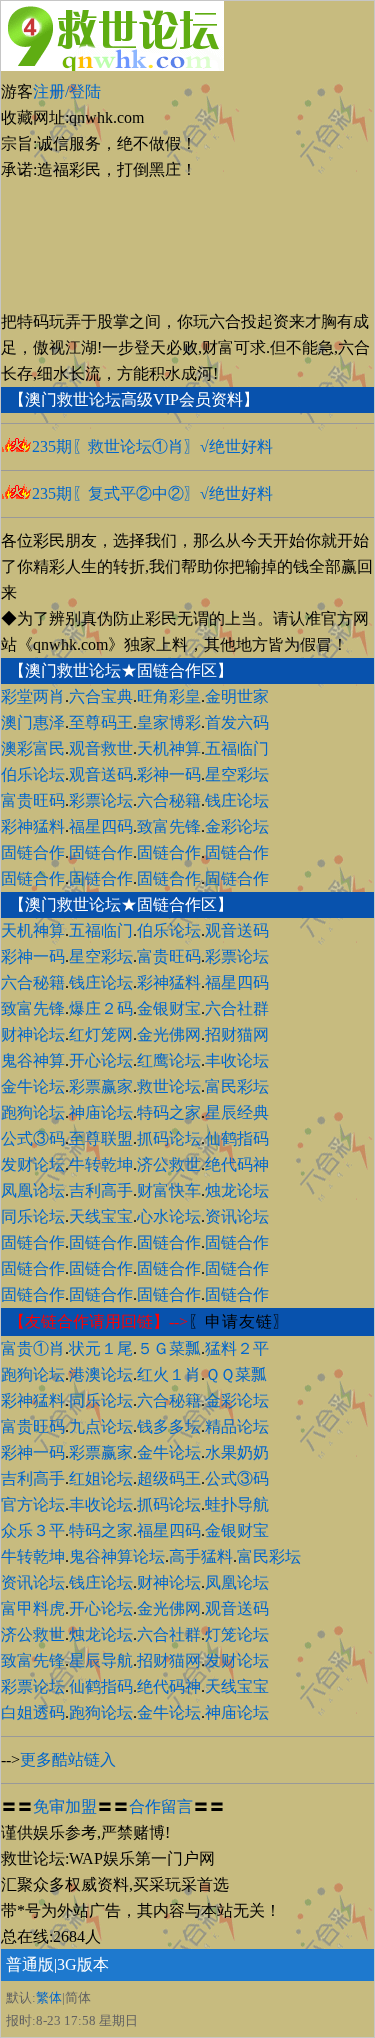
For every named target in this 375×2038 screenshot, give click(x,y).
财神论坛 (33, 1034)
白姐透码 (33, 1712)
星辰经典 (237, 1112)
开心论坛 (101, 1060)
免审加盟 (65, 1806)
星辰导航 (101, 1660)
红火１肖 (169, 1374)
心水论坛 (169, 1216)
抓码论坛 (169, 1138)
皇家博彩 (169, 722)
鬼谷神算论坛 (117, 1556)
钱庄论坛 (237, 800)
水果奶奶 (237, 1452)
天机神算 (169, 748)
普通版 (30, 1964)
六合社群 (237, 1008)
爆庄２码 (101, 1008)
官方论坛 (33, 1504)
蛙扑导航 (237, 1504)
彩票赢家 (101, 1086)
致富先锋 (169, 826)
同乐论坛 (33, 1216)
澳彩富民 (33, 748)
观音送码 (101, 774)
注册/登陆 (67, 91)
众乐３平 (33, 1530)
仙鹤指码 (237, 1138)
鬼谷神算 (33, 1060)
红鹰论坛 (169, 1060)
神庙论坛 (101, 1112)
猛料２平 (237, 1348)
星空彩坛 (237, 774)
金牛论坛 (33, 1086)
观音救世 (101, 748)
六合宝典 (101, 696)
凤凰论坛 (33, 1190)
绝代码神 (237, 1164)
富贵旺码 (33, 800)
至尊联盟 (101, 1138)
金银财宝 (169, 1008)
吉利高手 (101, 1190)
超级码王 (169, 1478)
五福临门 (237, 748)
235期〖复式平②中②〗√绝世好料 (152, 493)
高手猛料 (201, 1556)
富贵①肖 (33, 1348)
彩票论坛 (101, 800)
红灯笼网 (101, 1034)
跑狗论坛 (33, 1112)
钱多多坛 (169, 1426)
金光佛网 (169, 1034)
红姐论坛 (101, 1478)
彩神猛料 (33, 826)
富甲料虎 (33, 1608)
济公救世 (169, 1164)
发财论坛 (33, 1164)
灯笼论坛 (237, 1634)
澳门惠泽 (33, 722)
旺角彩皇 (169, 696)
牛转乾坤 (101, 1164)
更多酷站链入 (68, 1759)
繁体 (49, 1997)
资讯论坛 (237, 1216)
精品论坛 (237, 1426)
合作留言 (161, 1806)
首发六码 (237, 722)
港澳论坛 (101, 1374)
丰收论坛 (237, 1060)
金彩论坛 (237, 826)
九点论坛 (101, 1426)
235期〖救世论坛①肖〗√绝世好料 (152, 446)
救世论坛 (169, 1086)
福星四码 (101, 826)
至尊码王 (101, 722)
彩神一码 (169, 774)
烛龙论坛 (237, 1190)
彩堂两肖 (33, 696)
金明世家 (237, 696)
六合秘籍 (169, 800)
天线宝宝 (101, 1216)
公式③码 (33, 1138)
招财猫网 (237, 1034)
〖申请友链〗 (239, 1321)
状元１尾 (101, 1348)
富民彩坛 (237, 1086)
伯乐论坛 (33, 774)
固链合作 (33, 852)
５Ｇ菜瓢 (169, 1348)
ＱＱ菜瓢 (236, 1374)
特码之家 (169, 1112)
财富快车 (169, 1190)
